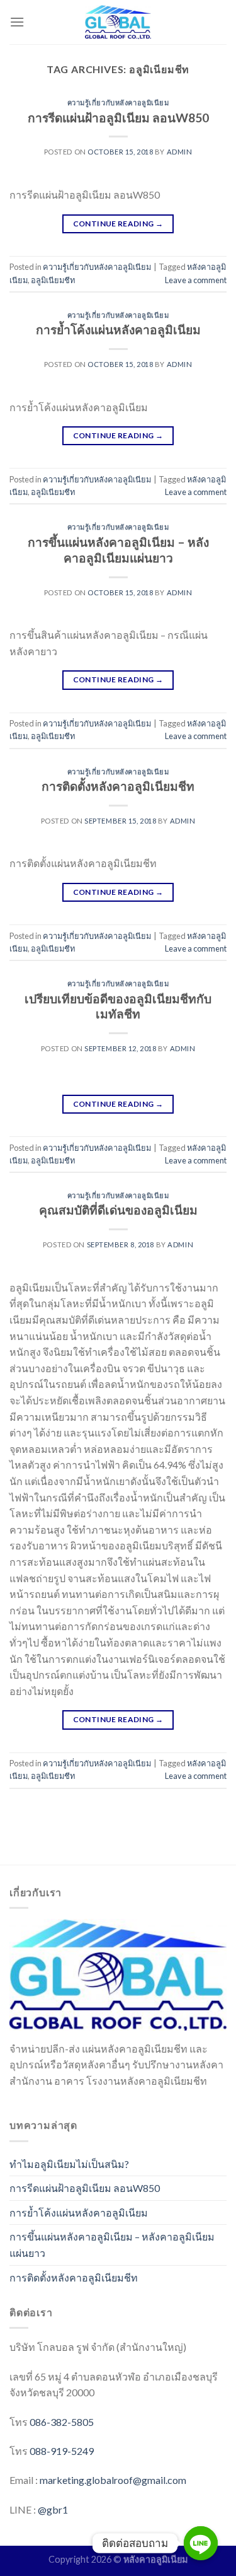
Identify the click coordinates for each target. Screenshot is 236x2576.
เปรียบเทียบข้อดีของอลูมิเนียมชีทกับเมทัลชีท (118, 1006)
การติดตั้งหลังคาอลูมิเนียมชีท (118, 786)
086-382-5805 (62, 2422)
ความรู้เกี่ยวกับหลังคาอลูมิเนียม (118, 102)
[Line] (201, 2543)
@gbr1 (53, 2509)
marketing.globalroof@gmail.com (113, 2480)
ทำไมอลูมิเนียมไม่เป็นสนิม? (69, 2164)
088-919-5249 (62, 2451)
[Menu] (17, 22)
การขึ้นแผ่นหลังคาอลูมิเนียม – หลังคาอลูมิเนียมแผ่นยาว (118, 550)
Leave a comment (196, 280)
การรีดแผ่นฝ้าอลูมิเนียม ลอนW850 (118, 118)
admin (180, 152)
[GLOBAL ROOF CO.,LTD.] (118, 22)
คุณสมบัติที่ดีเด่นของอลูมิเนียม (118, 1210)
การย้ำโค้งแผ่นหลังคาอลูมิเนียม (118, 329)
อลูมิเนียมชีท (53, 280)
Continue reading (118, 224)
